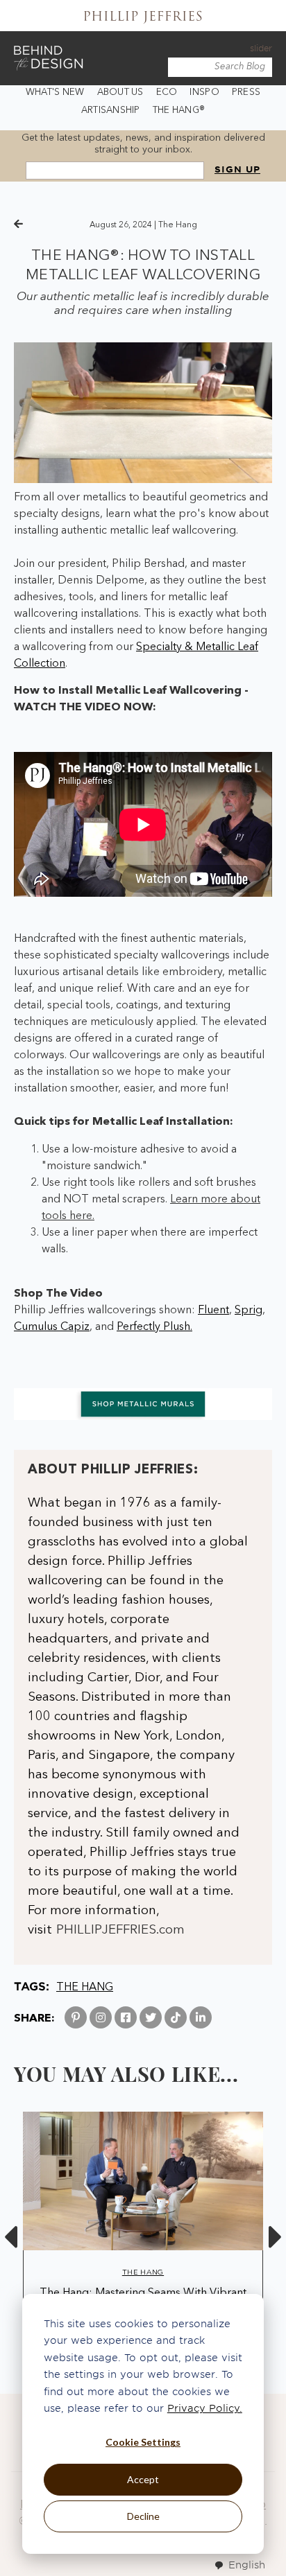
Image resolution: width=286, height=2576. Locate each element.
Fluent (213, 1311)
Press (246, 93)
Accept (143, 2479)
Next (276, 2237)
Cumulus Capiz (52, 1327)
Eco (167, 93)
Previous (10, 2237)
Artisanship (111, 111)
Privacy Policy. (205, 2408)
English (247, 2565)
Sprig (249, 1311)
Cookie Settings (143, 2442)
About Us (120, 93)
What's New (55, 93)
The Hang (178, 225)
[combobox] (239, 2565)
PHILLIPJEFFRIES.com (120, 1930)
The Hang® (179, 111)
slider (261, 48)
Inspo (204, 93)
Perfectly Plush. (154, 1327)
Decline (143, 2516)
